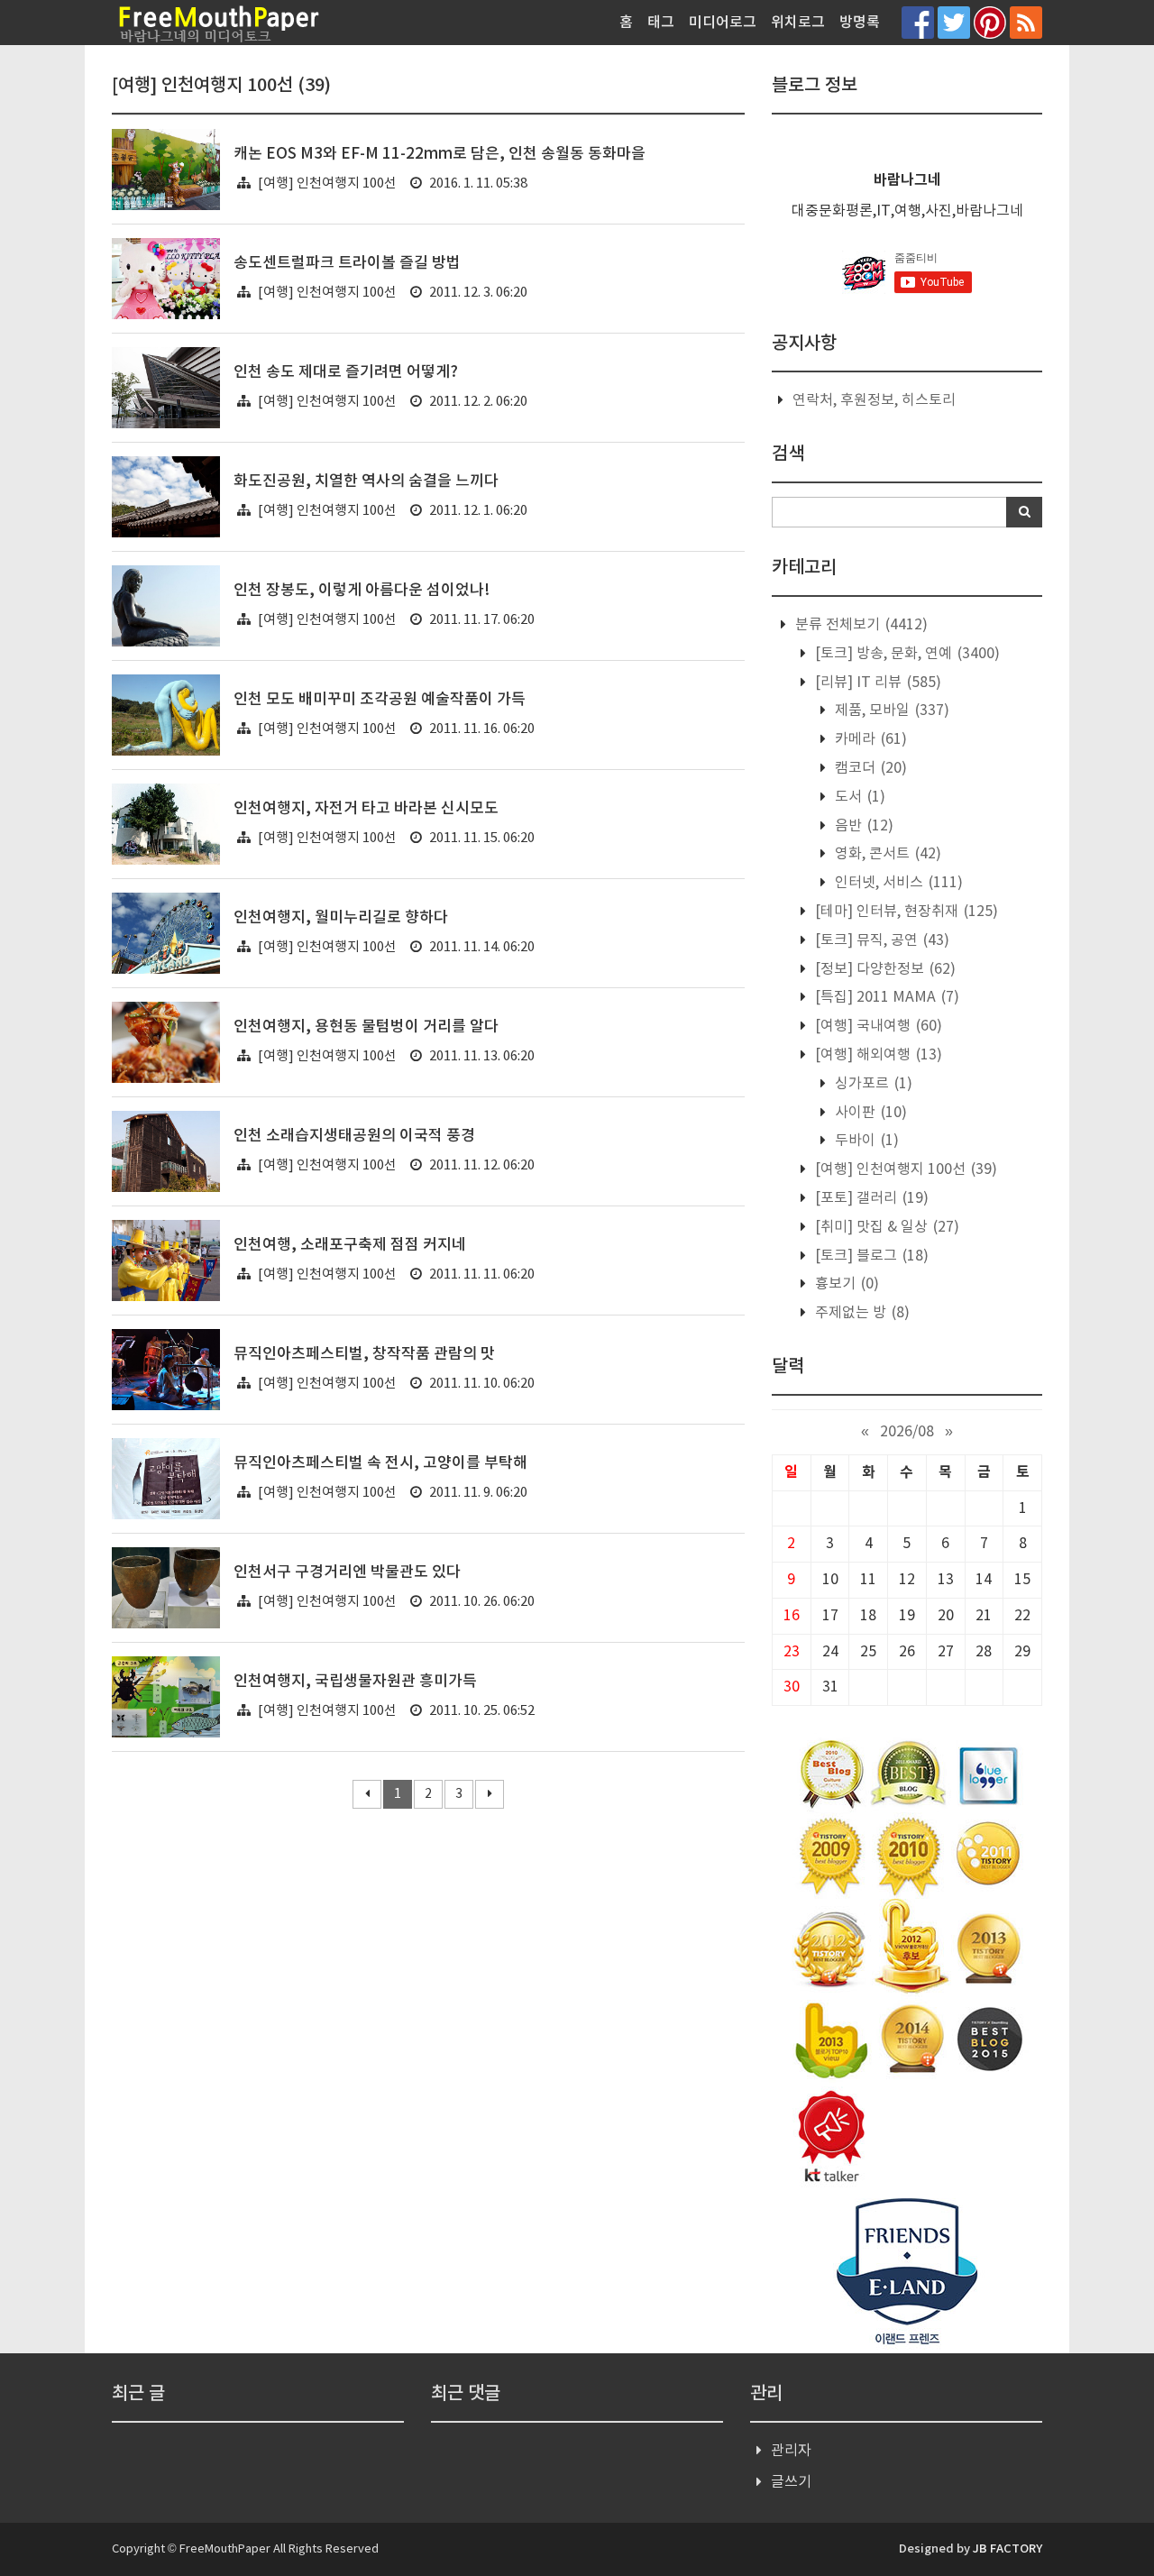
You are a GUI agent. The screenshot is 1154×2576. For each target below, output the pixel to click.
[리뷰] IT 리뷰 (876, 683)
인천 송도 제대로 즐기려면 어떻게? (346, 372)
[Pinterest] (990, 22)
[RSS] (1026, 22)
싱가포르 (872, 1084)
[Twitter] (954, 22)
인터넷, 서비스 (897, 883)
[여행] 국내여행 (877, 1026)
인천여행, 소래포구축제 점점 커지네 (350, 1245)
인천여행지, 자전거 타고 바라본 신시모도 (366, 809)
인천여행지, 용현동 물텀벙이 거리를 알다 (366, 1027)
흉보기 (845, 1284)
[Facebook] (918, 22)
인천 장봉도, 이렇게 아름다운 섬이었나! (362, 591)
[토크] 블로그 (870, 1256)
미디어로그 (723, 23)
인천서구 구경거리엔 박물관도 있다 (347, 1572)
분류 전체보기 (860, 625)
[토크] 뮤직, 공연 (880, 940)
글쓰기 (791, 2482)
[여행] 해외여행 (877, 1055)
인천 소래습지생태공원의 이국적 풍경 (354, 1136)
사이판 (869, 1113)
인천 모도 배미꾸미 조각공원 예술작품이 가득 (380, 700)
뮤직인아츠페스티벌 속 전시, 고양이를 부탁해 (380, 1463)
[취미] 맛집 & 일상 (885, 1227)
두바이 (865, 1141)
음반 (862, 826)
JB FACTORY (1007, 2549)
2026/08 (907, 1432)
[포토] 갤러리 (870, 1198)
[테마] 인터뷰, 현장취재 (905, 912)
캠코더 (869, 768)
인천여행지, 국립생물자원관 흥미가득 (355, 1682)
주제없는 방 (861, 1313)
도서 (858, 797)
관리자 (791, 2451)
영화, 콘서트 (886, 854)
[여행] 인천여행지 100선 (327, 183)
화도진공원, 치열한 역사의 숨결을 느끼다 (366, 481)
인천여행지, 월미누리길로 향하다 (341, 918)
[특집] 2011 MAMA (885, 997)
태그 (661, 23)
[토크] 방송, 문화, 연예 (906, 654)
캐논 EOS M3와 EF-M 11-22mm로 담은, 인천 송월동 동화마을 (440, 154)
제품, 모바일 (890, 710)
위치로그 (798, 23)
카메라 (869, 739)
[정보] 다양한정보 (884, 969)
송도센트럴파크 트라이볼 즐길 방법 (347, 263)
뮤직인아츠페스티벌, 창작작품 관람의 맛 (364, 1354)
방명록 (860, 23)
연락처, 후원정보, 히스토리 (874, 400)
